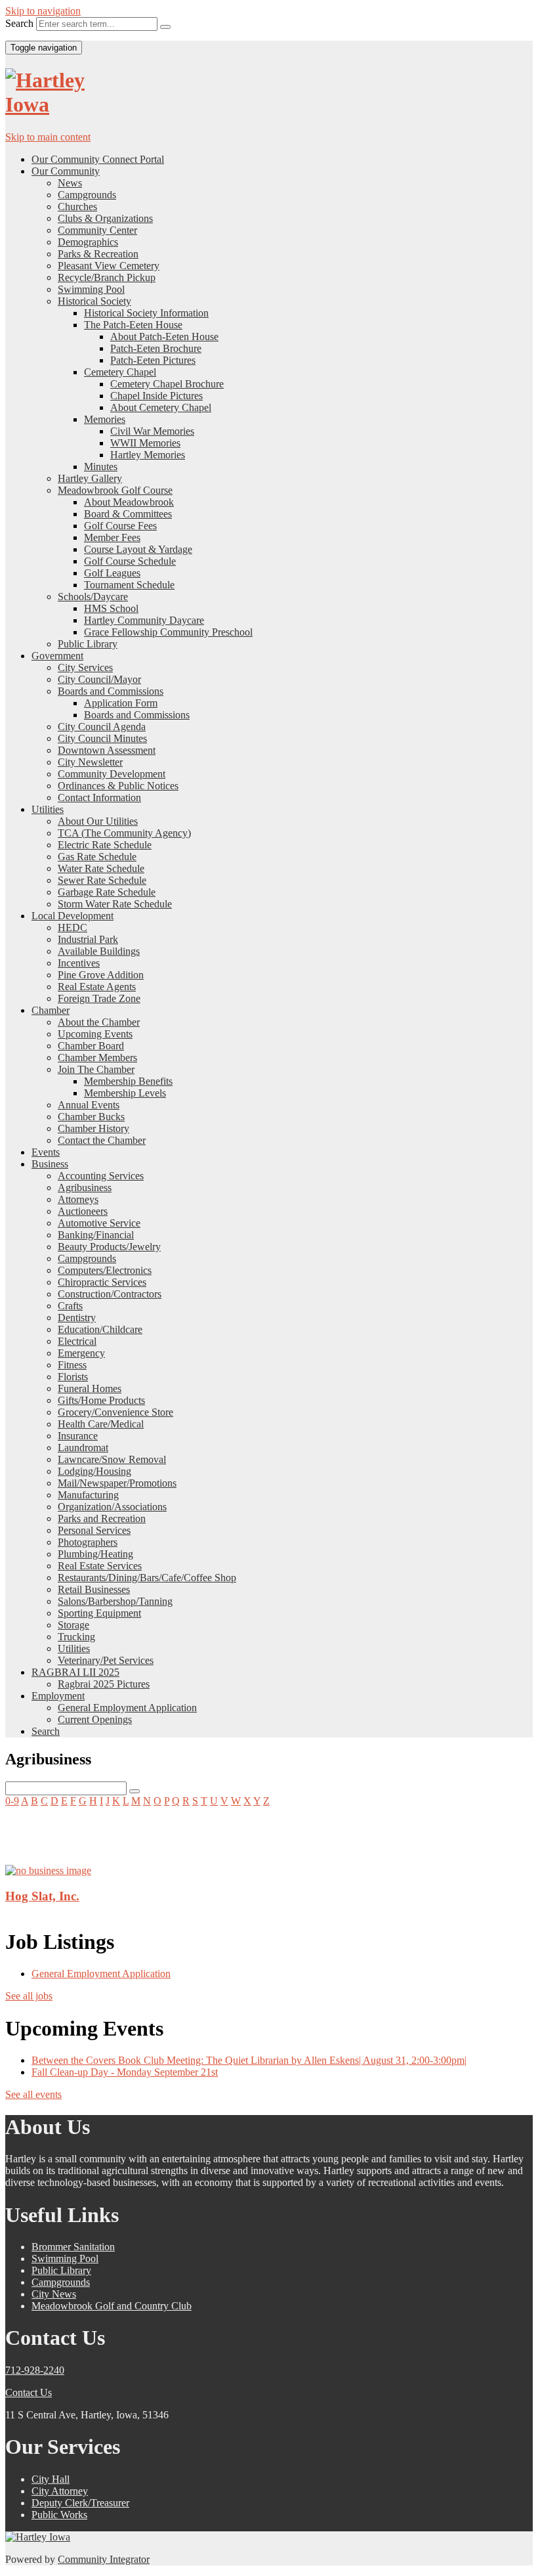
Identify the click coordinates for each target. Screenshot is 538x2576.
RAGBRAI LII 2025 (75, 1672)
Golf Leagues (112, 573)
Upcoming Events (95, 1034)
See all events (33, 2094)
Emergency (81, 1353)
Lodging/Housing (94, 1471)
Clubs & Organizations (105, 218)
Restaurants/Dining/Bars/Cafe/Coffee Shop (147, 1578)
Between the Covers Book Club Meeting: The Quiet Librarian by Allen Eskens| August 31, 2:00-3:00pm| (249, 2060)
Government (57, 656)
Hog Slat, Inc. (42, 1896)
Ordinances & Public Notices (118, 786)
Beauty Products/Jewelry (109, 1247)
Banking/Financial (96, 1235)
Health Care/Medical (101, 1424)
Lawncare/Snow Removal (112, 1459)
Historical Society (94, 301)
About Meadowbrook (129, 502)
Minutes (101, 467)
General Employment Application (127, 1708)
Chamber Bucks (91, 1117)
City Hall (51, 2479)
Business (50, 1164)
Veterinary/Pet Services (106, 1660)
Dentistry (77, 1318)
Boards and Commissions (111, 691)
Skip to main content (48, 137)
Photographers (88, 1542)
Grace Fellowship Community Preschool (168, 632)
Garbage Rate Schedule (107, 892)
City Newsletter (90, 762)
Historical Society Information (146, 313)
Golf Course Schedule (130, 561)
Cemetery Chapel (120, 372)
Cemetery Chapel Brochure (167, 384)
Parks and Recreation (102, 1518)
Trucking (76, 1637)
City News (54, 2294)
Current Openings (95, 1719)
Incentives (79, 963)
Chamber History (93, 1128)
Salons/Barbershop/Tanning (115, 1601)
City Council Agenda (102, 727)
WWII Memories (145, 443)
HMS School (111, 608)
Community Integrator (104, 2559)
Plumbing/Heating (95, 1554)
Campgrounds (87, 195)
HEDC (72, 928)
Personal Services (94, 1530)
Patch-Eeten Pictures (153, 360)
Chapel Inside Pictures (156, 396)
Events (46, 1152)
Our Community (66, 171)
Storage (73, 1625)
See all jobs (29, 1996)
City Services (85, 667)
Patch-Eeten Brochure (156, 348)
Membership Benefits (128, 1081)
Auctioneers (83, 1211)
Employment (58, 1696)
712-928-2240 (35, 2370)
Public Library (88, 644)
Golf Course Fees (120, 526)
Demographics (88, 242)
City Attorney (60, 2491)
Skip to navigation (43, 11)
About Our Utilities (98, 821)
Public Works (59, 2515)
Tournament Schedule (129, 585)
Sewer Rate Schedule (102, 880)
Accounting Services (101, 1176)
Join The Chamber (96, 1069)
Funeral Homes (90, 1388)
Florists (73, 1377)
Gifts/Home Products (101, 1400)
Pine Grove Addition (101, 975)
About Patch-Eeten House (164, 337)
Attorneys (78, 1199)
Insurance (78, 1436)
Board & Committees (128, 514)
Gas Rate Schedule (97, 857)
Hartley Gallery (90, 478)
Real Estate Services (100, 1566)
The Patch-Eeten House (133, 325)
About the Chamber (99, 1022)
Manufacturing (88, 1495)
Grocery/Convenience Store (115, 1412)
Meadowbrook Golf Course (115, 490)
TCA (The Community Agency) (124, 833)
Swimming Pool (91, 289)
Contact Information (99, 797)
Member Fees (112, 537)
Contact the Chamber (102, 1140)
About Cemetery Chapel (161, 407)
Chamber (51, 1010)
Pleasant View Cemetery (109, 266)
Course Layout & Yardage (138, 549)
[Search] (165, 27)
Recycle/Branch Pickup (107, 277)
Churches (77, 207)
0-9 (12, 1801)
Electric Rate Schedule (105, 845)
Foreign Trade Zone (99, 998)
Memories (105, 419)
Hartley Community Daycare (144, 620)
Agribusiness (85, 1188)
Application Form (121, 703)
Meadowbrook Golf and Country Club (112, 2306)
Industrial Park (88, 939)
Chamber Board (91, 1046)
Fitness (72, 1365)
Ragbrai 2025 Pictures (104, 1684)
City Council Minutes (102, 738)
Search (19, 23)
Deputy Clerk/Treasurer (80, 2503)
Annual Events (89, 1105)
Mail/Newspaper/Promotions (117, 1483)
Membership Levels (125, 1093)
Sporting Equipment (99, 1613)
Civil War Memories (152, 431)
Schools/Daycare (93, 597)
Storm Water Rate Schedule (115, 904)
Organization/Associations (112, 1507)
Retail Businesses (94, 1589)
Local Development (72, 916)
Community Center (97, 230)
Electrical (77, 1341)
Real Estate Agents (97, 987)
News (70, 183)
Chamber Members (97, 1058)
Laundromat (83, 1448)
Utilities (48, 809)
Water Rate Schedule (101, 868)
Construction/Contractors (110, 1294)
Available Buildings (99, 951)
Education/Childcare (100, 1329)
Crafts (70, 1306)
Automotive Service (99, 1223)
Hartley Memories (148, 455)
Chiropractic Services (102, 1282)
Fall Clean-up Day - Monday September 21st (125, 2072)
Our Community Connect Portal (98, 159)
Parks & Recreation (98, 254)
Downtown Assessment (107, 750)
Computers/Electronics (105, 1270)
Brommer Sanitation (73, 2247)
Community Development (112, 774)
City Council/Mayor (99, 679)
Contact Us (29, 2392)
